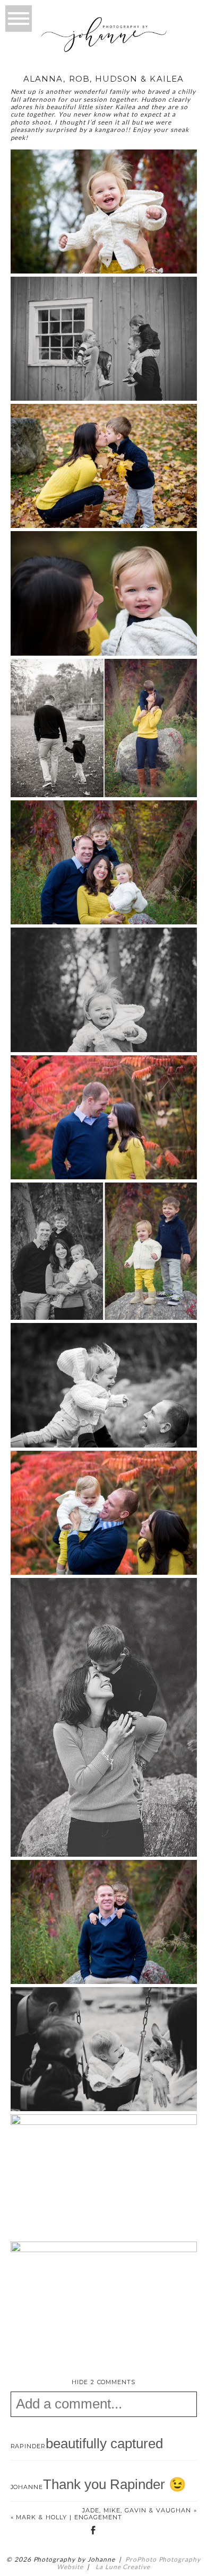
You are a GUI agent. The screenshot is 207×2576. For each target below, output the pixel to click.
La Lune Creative (122, 2567)
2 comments (104, 2382)
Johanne (27, 2487)
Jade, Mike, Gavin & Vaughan (137, 2510)
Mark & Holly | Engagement (69, 2517)
